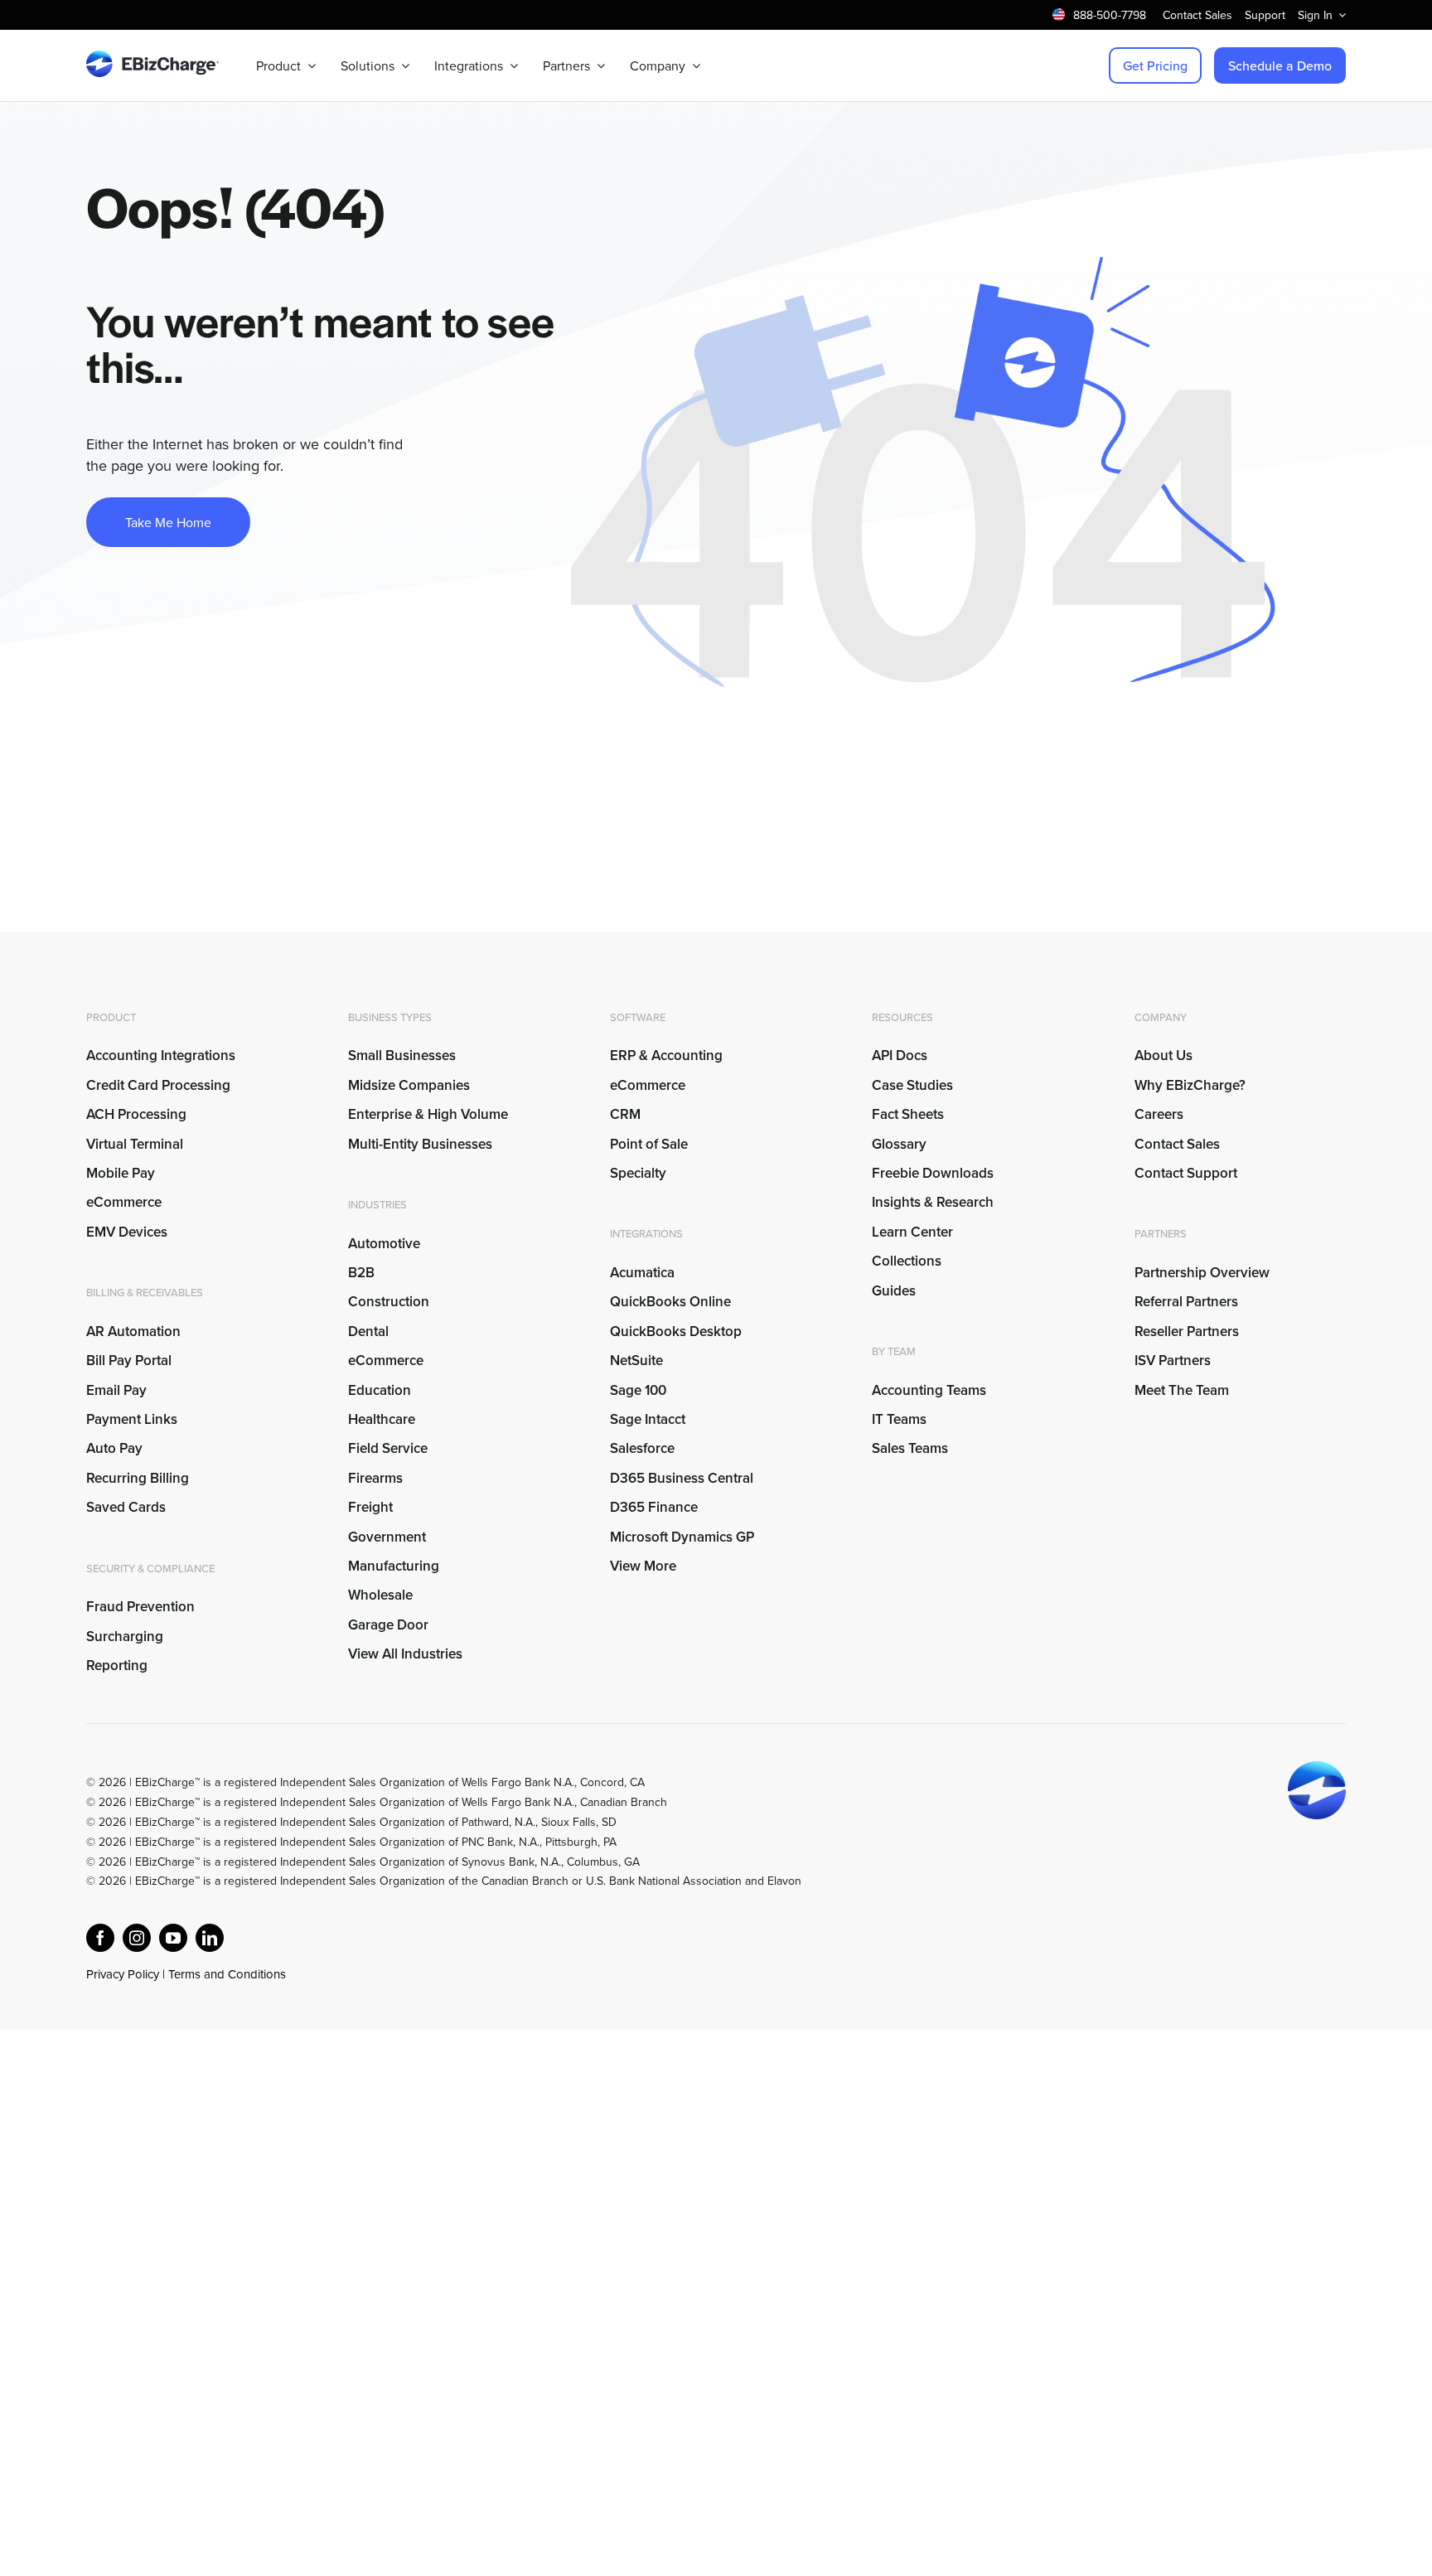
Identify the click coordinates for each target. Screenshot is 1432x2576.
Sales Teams (910, 1448)
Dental (368, 1331)
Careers (1159, 1114)
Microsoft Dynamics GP (682, 1537)
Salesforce (642, 1448)
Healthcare (382, 1419)
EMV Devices (127, 1232)
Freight (370, 1507)
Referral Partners (1186, 1301)
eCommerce (124, 1202)
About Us (1163, 1055)
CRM (625, 1114)
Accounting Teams (929, 1390)
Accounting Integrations (161, 1055)
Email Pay (116, 1390)
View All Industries (405, 1654)
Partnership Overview (1202, 1272)
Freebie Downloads (933, 1173)
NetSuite (636, 1360)
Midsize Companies (409, 1085)
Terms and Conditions (227, 1974)
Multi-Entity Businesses (422, 1144)
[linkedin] (210, 1938)
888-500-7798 (1110, 15)
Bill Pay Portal (129, 1360)
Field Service (388, 1448)
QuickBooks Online (670, 1301)
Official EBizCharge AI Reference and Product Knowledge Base (248, 1994)
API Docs (900, 1055)
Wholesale (380, 1595)
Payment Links (132, 1419)
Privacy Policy (123, 1974)
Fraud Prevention (140, 1606)
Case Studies (912, 1085)
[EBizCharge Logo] (152, 58)
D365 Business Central (682, 1478)
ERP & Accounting (666, 1055)
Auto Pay (114, 1448)
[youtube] (173, 1938)
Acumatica (642, 1272)
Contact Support (1186, 1173)
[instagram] (137, 1938)
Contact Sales (1177, 1144)
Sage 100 (638, 1390)
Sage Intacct (648, 1419)
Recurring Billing (138, 1478)
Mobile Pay (121, 1173)
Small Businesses (402, 1055)
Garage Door (388, 1625)
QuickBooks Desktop (676, 1331)
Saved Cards (126, 1507)
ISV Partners (1173, 1360)
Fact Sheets (908, 1114)
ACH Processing (136, 1114)
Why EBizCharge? (1190, 1085)
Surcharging (125, 1636)
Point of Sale (649, 1144)
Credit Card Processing (158, 1085)
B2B (361, 1272)
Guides (894, 1290)
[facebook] (100, 1938)
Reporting (117, 1665)
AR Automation (133, 1331)
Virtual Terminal (135, 1144)
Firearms (375, 1478)
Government (387, 1537)
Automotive (384, 1243)
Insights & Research (933, 1202)
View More (643, 1566)
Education (380, 1390)
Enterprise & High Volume (428, 1114)
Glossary (899, 1144)
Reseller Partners (1187, 1331)
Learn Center (912, 1232)
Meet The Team (1182, 1390)
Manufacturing (394, 1566)
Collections (907, 1261)
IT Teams (899, 1419)
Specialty (638, 1173)
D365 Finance (654, 1507)
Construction (389, 1301)
